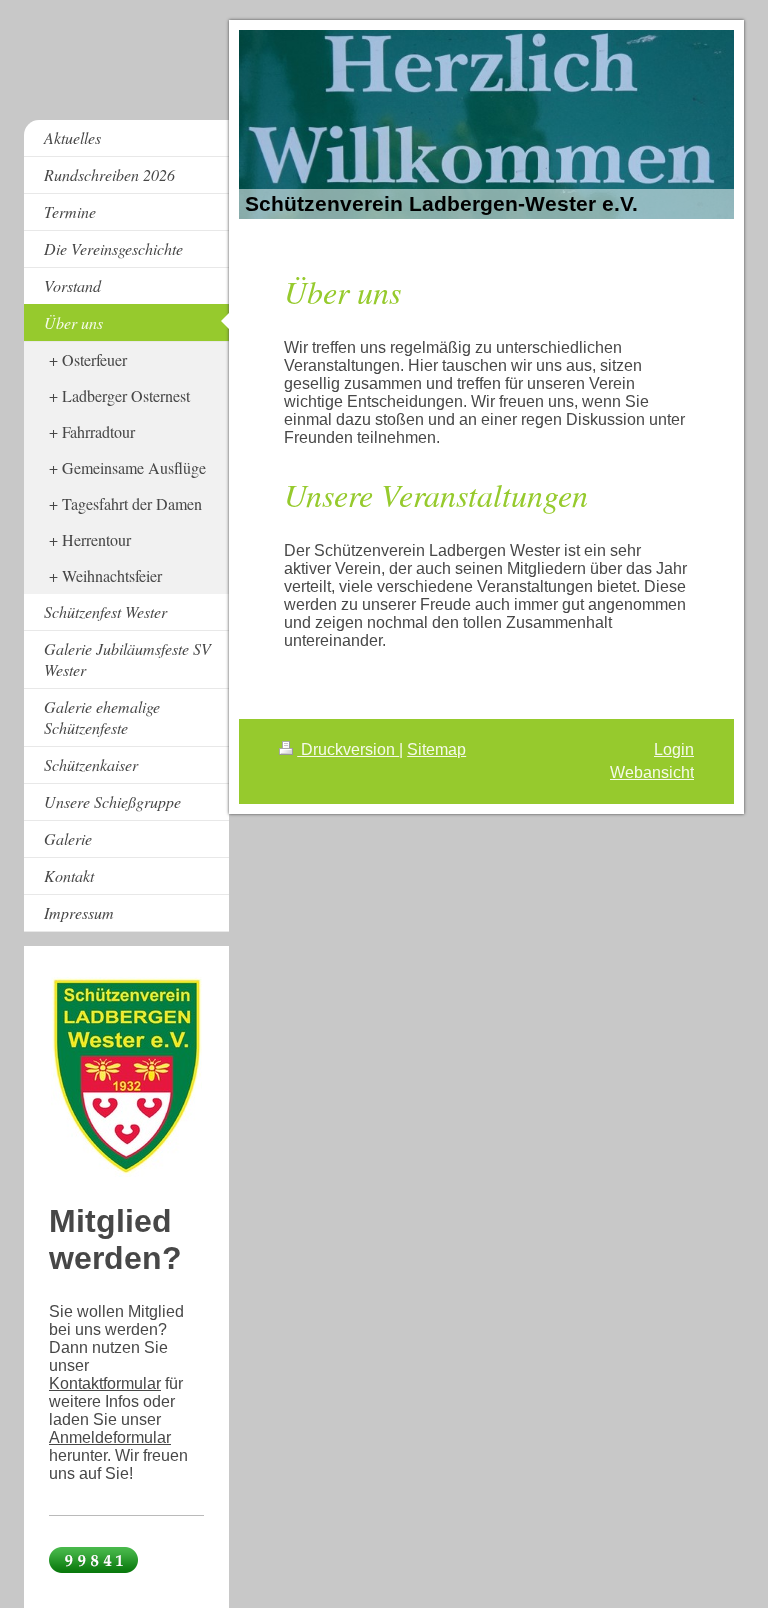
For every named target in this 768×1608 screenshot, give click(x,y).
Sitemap (436, 749)
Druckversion (348, 749)
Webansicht (652, 772)
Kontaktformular (105, 1383)
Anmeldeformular (110, 1437)
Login (674, 749)
